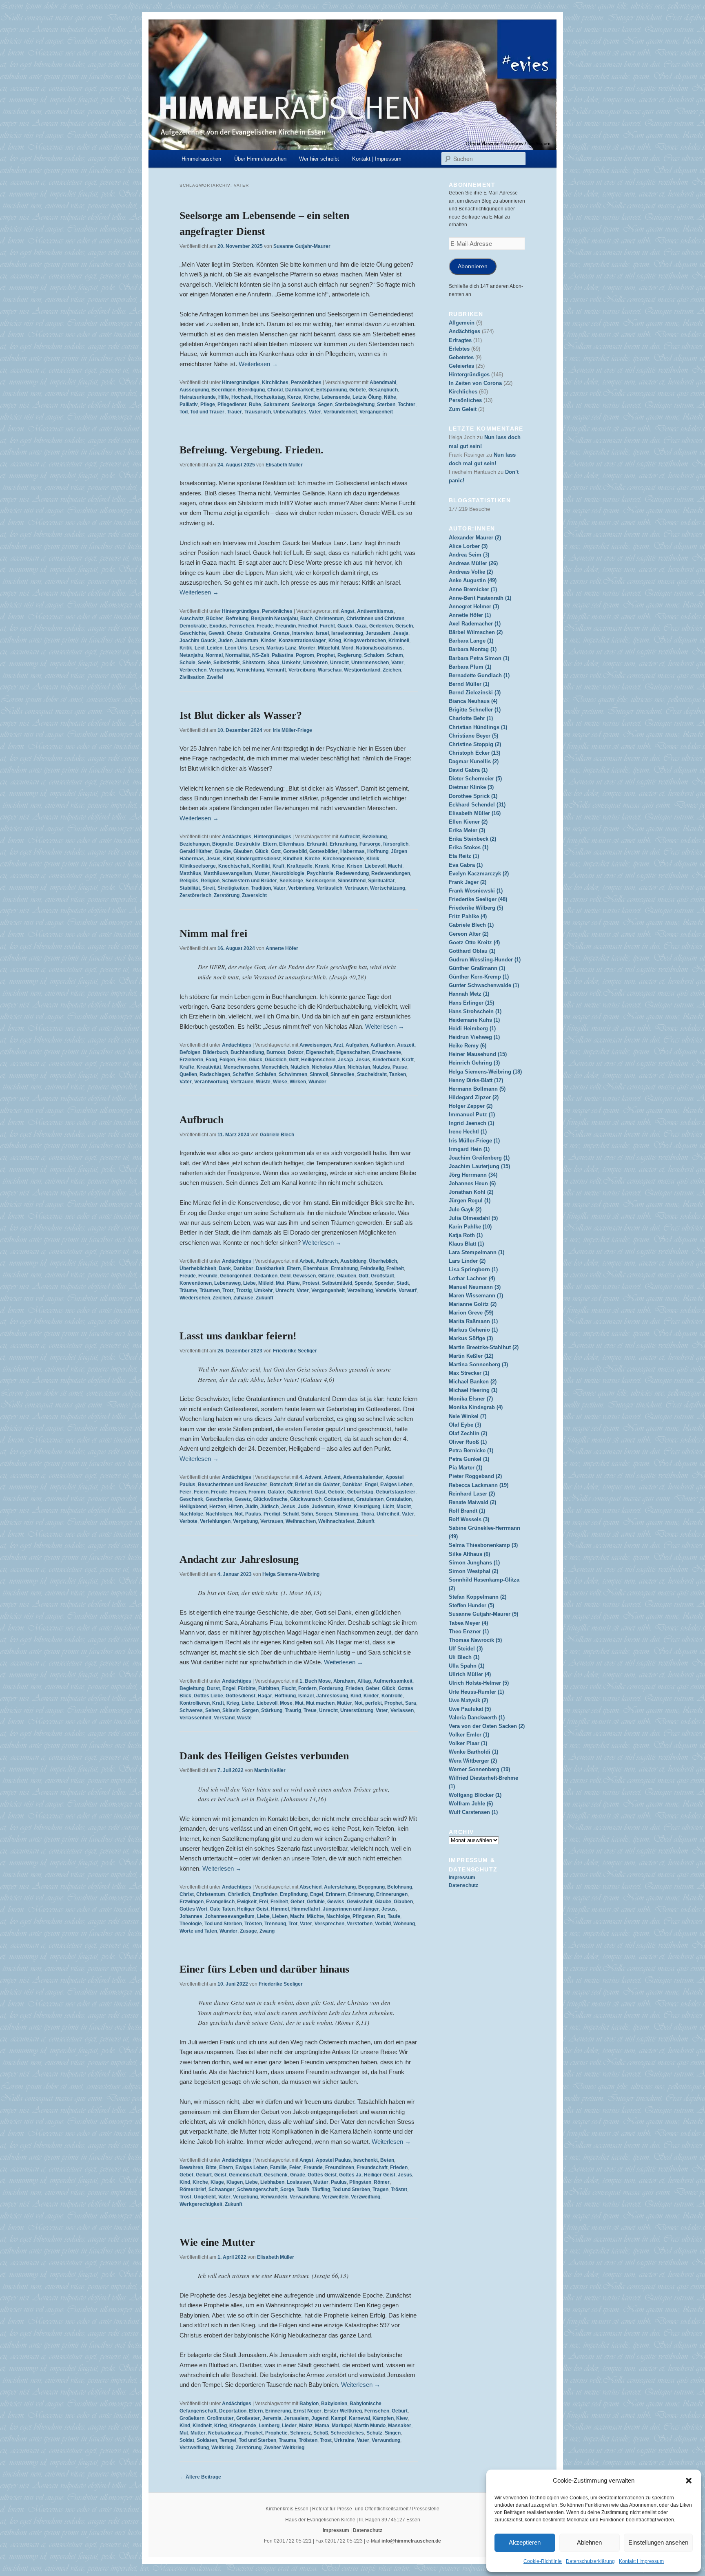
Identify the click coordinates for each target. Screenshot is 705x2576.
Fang (211, 1060)
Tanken (398, 1074)
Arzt (338, 1045)
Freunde (208, 1276)
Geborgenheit (236, 1276)
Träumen (210, 1290)
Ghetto (235, 633)
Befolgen (190, 1052)
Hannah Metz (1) (469, 994)
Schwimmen (293, 1074)
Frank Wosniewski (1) (476, 891)
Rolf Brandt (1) (467, 1511)
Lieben (280, 1916)
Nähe (390, 397)
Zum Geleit (463, 409)
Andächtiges (237, 837)
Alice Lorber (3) (468, 546)
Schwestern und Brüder (249, 881)
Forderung (331, 1688)
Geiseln (404, 626)
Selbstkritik (227, 663)
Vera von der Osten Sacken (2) (487, 1726)
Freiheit (395, 1268)
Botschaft (281, 1485)
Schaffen (243, 1074)
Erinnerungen (392, 1894)
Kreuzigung (367, 1507)
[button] (689, 2481)
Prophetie (276, 2433)
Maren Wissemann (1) (476, 1296)
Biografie (223, 844)
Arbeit (307, 1261)
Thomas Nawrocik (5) (475, 1640)
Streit (209, 888)
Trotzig (244, 1290)
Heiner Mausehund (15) (478, 1054)
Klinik (373, 859)
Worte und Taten (198, 1931)
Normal (214, 655)
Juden (225, 641)
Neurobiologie (288, 873)
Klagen (235, 2182)
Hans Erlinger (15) (471, 1003)
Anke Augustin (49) (473, 580)
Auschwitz (192, 619)
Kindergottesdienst (258, 859)
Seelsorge (304, 404)
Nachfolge (191, 1514)
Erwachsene (387, 1052)
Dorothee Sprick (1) (473, 796)
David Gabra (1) (468, 770)
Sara (411, 1703)
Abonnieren (473, 266)
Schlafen (266, 1074)
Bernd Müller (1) (469, 684)
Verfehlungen (215, 1521)
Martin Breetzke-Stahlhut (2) (484, 1347)
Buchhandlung (247, 1052)
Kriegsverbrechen (365, 641)
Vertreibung (302, 670)
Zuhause (243, 1298)
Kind (228, 859)
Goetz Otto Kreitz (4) (474, 942)
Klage (217, 2182)
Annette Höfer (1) (470, 615)
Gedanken (266, 1276)
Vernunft (276, 670)
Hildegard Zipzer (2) (474, 1097)
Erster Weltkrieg (343, 2411)
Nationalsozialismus (379, 648)
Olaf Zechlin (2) (468, 1433)
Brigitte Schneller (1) (475, 710)
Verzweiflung (366, 2197)
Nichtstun (359, 1067)
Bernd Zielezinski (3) (475, 693)
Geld (285, 1276)
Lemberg (269, 2426)
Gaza (361, 626)
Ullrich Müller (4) (470, 1674)
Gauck (345, 626)
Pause (400, 1067)
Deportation (233, 2411)
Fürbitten (269, 1688)
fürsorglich (396, 844)
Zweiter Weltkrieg (284, 2448)
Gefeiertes (461, 366)
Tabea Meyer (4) (468, 1623)
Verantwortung (211, 1082)
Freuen (238, 1492)
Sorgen (324, 1514)
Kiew (402, 2418)
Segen (325, 404)
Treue (310, 1710)
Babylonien (334, 2404)
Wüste (263, 1082)
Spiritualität (381, 881)
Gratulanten (370, 1499)
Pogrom (305, 655)
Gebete (358, 390)
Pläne (293, 1283)
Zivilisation (192, 677)
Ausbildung (353, 1261)
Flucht (289, 1688)
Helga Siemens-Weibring (291, 1574)
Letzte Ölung (367, 397)
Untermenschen (370, 663)
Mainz (306, 2426)
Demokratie (193, 626)
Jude (304, 1507)
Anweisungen (315, 1045)
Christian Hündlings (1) (478, 727)
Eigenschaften (353, 1052)
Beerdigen (223, 390)
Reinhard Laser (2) (472, 1494)
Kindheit (293, 859)
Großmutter (220, 2418)
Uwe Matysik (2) (468, 1700)
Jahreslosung (332, 1696)
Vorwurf (408, 1290)
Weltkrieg (222, 2448)
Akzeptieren (525, 2542)
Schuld (291, 1514)
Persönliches (306, 382)
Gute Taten (222, 1909)
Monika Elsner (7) (471, 1399)
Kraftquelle (300, 866)
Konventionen (196, 1283)
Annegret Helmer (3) (474, 606)
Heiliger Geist (253, 1909)
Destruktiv (248, 844)
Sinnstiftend (352, 881)
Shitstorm (254, 663)
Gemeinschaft (245, 2175)
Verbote (188, 1521)
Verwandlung (305, 2197)
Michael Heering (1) (473, 1390)
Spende (363, 1283)
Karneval (359, 2418)
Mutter (262, 873)
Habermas (352, 851)
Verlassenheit (195, 1718)
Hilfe (224, 397)
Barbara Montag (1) (473, 649)
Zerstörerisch (195, 895)
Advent (332, 1477)
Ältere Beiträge (200, 2477)
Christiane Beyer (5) (473, 736)
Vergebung (221, 670)
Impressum (462, 1878)
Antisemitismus (375, 611)
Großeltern (192, 2418)
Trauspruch (258, 412)
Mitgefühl (328, 648)
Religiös (189, 881)
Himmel (280, 1909)
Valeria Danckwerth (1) (477, 1718)
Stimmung (346, 1514)
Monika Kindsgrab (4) (476, 1407)
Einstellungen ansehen (658, 2542)
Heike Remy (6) (468, 1046)
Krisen (355, 866)
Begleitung (192, 1688)
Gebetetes (461, 357)
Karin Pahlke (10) (470, 1227)
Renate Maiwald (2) (472, 1502)
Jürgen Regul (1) (470, 1201)
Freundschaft (372, 2167)
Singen (393, 2433)
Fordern (307, 1688)
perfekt (374, 1703)
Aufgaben (357, 1045)
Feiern (201, 1492)
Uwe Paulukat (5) (470, 1709)
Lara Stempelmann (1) (477, 1252)
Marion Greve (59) (471, 1313)
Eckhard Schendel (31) (477, 805)
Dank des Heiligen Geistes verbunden (264, 1756)
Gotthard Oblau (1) (472, 951)
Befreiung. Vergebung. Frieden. (252, 450)
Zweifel (215, 677)
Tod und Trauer (207, 412)
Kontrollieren (195, 1703)
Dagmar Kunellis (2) (474, 761)
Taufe (394, 1916)
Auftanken (382, 1045)
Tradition (261, 888)
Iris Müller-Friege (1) (474, 1141)
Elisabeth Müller (284, 465)
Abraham (344, 1681)
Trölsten (308, 2440)
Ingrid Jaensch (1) (471, 1123)
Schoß (321, 2433)
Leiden (215, 648)
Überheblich (383, 1261)
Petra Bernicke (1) (471, 1450)
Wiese (280, 1082)
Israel (322, 633)
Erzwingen (192, 1902)
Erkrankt (317, 844)
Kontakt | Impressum (641, 2561)
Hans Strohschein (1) (475, 1011)
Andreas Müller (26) (473, 563)
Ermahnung (344, 1268)
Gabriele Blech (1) (471, 925)
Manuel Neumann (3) (475, 1287)
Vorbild (383, 1924)
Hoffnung (378, 851)
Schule (187, 663)
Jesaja (401, 633)
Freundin (286, 626)
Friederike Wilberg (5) (476, 908)
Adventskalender (363, 1477)
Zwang (267, 1931)
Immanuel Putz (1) (472, 1115)
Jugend (320, 2418)
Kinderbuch (386, 1060)
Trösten (253, 1924)
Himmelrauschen (201, 159)
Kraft (278, 866)
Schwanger (222, 2189)
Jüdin (252, 1507)
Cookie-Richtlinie (543, 2561)
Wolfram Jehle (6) (471, 1804)
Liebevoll (375, 866)
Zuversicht (254, 895)
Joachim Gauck (198, 641)
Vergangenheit (376, 412)
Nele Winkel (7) (468, 1416)
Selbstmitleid (337, 1283)
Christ (187, 1894)
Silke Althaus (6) (469, 1554)
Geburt (204, 2175)
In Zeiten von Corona (475, 383)
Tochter (407, 404)
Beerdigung (251, 390)
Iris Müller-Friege (293, 730)
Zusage (248, 1931)
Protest (311, 1283)
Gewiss (336, 1902)
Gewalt (216, 633)
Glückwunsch (306, 1499)
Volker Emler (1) (469, 1735)
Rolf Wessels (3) (469, 1519)
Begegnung (371, 1887)
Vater (315, 412)
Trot (293, 1924)
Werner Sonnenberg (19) (479, 1769)
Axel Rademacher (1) (475, 624)
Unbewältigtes (290, 412)
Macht (395, 866)
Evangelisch (220, 1902)
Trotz (228, 1290)
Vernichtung (250, 670)
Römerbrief (193, 2189)
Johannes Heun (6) (472, 1183)
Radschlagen (215, 1074)
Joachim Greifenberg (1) (479, 1158)
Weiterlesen (258, 364)
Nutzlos (381, 1067)
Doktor (296, 1052)
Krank (322, 866)
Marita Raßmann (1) (473, 1321)
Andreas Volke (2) (471, 572)
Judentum (247, 641)
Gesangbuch (383, 390)
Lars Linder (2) (467, 1261)
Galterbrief (300, 1492)
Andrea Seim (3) (469, 555)
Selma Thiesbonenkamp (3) (483, 1545)
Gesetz (243, 1499)
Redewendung (352, 873)
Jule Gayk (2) (465, 1210)
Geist (220, 2175)
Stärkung (272, 1710)
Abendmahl (383, 382)
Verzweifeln (335, 2197)
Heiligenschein (318, 1060)
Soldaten (207, 2440)
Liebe (249, 1283)
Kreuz (344, 1507)
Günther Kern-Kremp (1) (479, 977)
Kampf (339, 2418)
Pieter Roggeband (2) (475, 1476)
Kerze (294, 397)
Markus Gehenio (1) (473, 1330)
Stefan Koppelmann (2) (478, 1597)
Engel (371, 1485)
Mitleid (266, 1283)
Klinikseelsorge (198, 866)
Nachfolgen (219, 1514)
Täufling (321, 2189)
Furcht (327, 626)
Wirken (298, 1082)
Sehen (213, 1710)
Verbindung (301, 888)
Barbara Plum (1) (470, 667)
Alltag (364, 1681)
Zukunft (265, 1298)
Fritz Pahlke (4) (468, 916)
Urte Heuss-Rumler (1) (476, 1692)
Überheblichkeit (198, 1268)
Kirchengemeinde (343, 859)
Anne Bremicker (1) (473, 589)
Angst (348, 611)
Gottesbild (295, 851)
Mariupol (342, 2426)
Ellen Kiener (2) (468, 822)
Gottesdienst (339, 1499)
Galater (276, 1492)
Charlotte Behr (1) (471, 718)
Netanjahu (191, 655)
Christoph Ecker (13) (474, 753)
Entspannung (331, 390)
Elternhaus (292, 844)
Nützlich (300, 1067)
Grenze (281, 633)
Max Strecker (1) (469, 1373)
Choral (275, 390)
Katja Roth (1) (466, 1235)
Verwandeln (274, 2197)
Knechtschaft (234, 866)
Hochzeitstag (269, 397)
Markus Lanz (281, 648)
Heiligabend (193, 1507)
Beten (387, 2160)
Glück (262, 851)
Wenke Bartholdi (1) (473, 1752)
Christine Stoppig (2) (475, 744)
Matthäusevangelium (228, 873)
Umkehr (291, 663)
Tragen (380, 2189)
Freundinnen (340, 2167)
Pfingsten (364, 1916)
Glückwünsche (270, 1499)
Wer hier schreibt (319, 159)
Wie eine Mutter (217, 2242)
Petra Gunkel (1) (469, 1459)
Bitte (211, 2167)
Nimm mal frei (213, 933)
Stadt (403, 1283)
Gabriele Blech (277, 1135)
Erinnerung (361, 1894)
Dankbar (243, 1268)
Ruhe (255, 404)
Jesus (214, 859)
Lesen (257, 648)
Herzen (218, 1507)
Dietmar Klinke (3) (471, 787)
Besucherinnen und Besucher (233, 1485)
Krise (338, 866)
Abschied (310, 1887)
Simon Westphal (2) (473, 1571)
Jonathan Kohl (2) (471, 1192)
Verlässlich (329, 888)
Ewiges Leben (396, 1485)
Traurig (293, 1710)
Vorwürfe (386, 1290)
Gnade (298, 2175)
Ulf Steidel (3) (466, 1649)
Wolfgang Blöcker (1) (475, 1795)
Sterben (386, 404)
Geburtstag (360, 1492)
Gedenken (381, 626)
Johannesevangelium (230, 1916)
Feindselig (372, 1268)
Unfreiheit (388, 1514)
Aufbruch (202, 1120)
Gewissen (304, 1276)
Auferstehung (340, 1887)
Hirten (236, 1507)
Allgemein (462, 323)
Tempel (228, 2440)
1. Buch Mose (315, 1681)
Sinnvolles (343, 1074)
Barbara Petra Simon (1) (479, 658)
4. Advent (310, 1477)
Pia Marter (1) (466, 1468)
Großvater (248, 2418)
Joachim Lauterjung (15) (479, 1166)
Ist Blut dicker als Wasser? (241, 715)
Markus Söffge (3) (471, 1338)
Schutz (374, 2433)
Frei (242, 1060)
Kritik (186, 648)
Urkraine (344, 2440)
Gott (276, 851)
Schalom (374, 655)
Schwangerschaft (257, 2189)
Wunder (317, 1082)
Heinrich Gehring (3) (474, 1063)
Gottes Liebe (208, 1696)
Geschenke (219, 1499)
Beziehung (375, 837)
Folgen (227, 1060)
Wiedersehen (195, 1298)
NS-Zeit (261, 655)
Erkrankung (343, 844)
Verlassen (402, 1710)
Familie (278, 2167)
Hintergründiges (241, 382)
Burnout (276, 1052)
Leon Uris (236, 648)
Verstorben (360, 1924)
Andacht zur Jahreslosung (239, 1559)
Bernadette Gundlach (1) (479, 675)
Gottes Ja (350, 2175)
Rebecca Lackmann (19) (479, 1485)
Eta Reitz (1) (464, 856)
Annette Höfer (282, 948)
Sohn (307, 1514)
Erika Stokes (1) (469, 847)
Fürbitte (247, 1688)
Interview (303, 633)
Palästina (283, 655)
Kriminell (399, 641)
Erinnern (336, 1894)
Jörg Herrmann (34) (473, 1175)
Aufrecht (350, 837)
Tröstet (399, 2189)
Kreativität (209, 1067)
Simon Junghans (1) (474, 1563)
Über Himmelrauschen (260, 159)
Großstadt (382, 1276)
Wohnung (404, 1924)
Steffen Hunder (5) (471, 1605)
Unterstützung (357, 1710)
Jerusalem (378, 633)
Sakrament (276, 404)
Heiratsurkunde (198, 397)
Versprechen (329, 1924)
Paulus (253, 1514)
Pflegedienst (232, 404)
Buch (306, 619)
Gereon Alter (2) (469, 934)
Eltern (270, 844)
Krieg (335, 641)
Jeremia (272, 2418)
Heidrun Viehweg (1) (474, 1037)
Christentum (329, 619)
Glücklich (276, 1060)
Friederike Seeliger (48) (478, 899)
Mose (286, 1703)
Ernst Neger (307, 2411)
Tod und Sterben (223, 1924)
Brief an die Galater (317, 1485)
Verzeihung (360, 1290)
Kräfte (187, 1067)
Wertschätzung (388, 888)
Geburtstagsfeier (396, 1492)
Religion (210, 881)
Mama (322, 2426)
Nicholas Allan (328, 1067)
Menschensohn (241, 1067)
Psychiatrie (320, 873)
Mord (347, 648)
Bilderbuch (215, 1052)
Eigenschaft (320, 1052)
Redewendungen (391, 873)
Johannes (191, 1916)
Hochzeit (242, 397)
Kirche (311, 397)
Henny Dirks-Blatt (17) (476, 1080)
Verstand (224, 1718)
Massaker (400, 2426)
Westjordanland (362, 670)
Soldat (187, 2440)
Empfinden (265, 1894)
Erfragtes (460, 340)
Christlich (239, 1894)
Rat (381, 1916)
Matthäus (190, 873)
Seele (204, 663)
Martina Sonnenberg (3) (478, 1364)
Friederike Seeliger (295, 1351)
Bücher (215, 619)
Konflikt (261, 866)
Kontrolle (392, 1696)
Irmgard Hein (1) (469, 1149)
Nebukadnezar (225, 2433)
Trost (185, 2197)
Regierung (349, 655)
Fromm (257, 1492)
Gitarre (326, 1276)
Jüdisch (269, 1507)
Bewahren (191, 2167)
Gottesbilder (324, 851)
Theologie (191, 1924)
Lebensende (336, 397)
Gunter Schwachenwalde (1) (484, 985)
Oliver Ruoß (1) (468, 1442)
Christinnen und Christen (375, 619)
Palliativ (189, 404)
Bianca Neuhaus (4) (473, 701)
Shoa (274, 663)
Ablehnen (589, 2542)
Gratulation (399, 1499)
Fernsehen (242, 626)
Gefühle (316, 1902)
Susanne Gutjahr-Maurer (302, 246)
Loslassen (299, 2182)
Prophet (326, 655)
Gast (320, 1492)
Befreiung (237, 619)
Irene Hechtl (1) (468, 1132)
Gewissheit (360, 1902)
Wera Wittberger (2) (473, 1761)
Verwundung (386, 2440)
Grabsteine (258, 633)
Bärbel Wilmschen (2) (476, 632)
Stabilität (190, 888)
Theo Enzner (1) (469, 1632)
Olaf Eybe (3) (465, 1425)
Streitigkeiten (233, 888)
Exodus (218, 626)
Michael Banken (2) (473, 1382)
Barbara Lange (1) (471, 641)
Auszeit (406, 1045)
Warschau (330, 670)
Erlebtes (459, 349)
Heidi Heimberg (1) (472, 1028)
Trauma (287, 2440)
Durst (213, 1688)
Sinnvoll (319, 1074)
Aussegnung (194, 390)
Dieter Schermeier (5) (475, 779)
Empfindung (294, 1894)
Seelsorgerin (320, 881)
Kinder (268, 641)
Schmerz (300, 2433)
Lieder (289, 2426)
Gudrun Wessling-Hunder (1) (485, 960)
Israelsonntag (347, 633)
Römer (382, 2182)
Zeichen (392, 670)
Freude (265, 626)
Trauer (234, 412)
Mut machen (320, 1703)
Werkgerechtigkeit (201, 2204)
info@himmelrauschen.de (411, 2541)
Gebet (372, 1688)
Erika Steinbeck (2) (472, 839)
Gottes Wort (193, 1909)
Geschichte (193, 633)
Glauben (243, 851)
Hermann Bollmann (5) (477, 1089)
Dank (225, 1268)
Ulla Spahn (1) (467, 1666)
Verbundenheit (340, 412)
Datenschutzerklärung (590, 2561)
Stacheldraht (372, 1074)
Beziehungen (195, 844)
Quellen (188, 1074)
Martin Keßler (270, 1770)
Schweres (191, 1710)
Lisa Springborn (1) (473, 1269)
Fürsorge (370, 844)
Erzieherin (191, 1060)
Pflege (208, 404)
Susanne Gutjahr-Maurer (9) (483, 1614)
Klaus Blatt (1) (466, 1244)
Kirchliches (275, 382)
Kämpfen (383, 2418)
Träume (188, 1290)
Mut (280, 1283)
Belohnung (400, 1887)
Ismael (306, 1696)
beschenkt (366, 2160)
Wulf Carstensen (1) (473, 1812)
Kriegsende (243, 2426)
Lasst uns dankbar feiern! (238, 1336)
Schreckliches (347, 2433)
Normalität (237, 655)
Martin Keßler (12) (471, 1356)
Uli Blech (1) (464, 1657)
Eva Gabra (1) (466, 865)
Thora (367, 1514)
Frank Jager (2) (468, 882)
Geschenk (191, 1499)
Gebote (336, 1492)
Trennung (275, 1924)
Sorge (287, 2189)
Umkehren (315, 663)
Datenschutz (463, 1885)
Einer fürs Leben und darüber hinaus (264, 1969)
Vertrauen (356, 888)
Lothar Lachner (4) (472, 1278)
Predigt (272, 1514)
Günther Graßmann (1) (477, 968)
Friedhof (308, 626)
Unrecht (339, 663)
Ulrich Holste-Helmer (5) (479, 1683)
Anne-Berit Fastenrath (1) (480, 598)
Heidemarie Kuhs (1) (474, 1020)
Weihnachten (301, 1521)
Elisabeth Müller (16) (475, 813)
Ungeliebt (205, 2197)
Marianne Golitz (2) (473, 1304)
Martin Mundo (370, 2426)
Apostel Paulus (333, 2160)
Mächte (315, 1916)
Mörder (307, 648)
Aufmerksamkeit (393, 1681)
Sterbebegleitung (355, 404)
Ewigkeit (247, 1902)
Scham (395, 655)
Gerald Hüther (196, 851)
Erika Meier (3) (467, 830)
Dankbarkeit (299, 390)
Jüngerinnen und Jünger (351, 1909)
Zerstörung (227, 895)
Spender (384, 1283)
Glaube (223, 851)
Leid (200, 648)
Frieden (354, 1688)
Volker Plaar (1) (468, 1743)
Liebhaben (272, 2182)
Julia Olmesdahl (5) (473, 1218)
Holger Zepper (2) (471, 1106)
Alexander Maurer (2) (475, 538)
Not (239, 1514)
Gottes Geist (322, 2175)
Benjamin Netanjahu (274, 619)
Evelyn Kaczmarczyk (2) (479, 874)
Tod (184, 412)
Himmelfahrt (306, 1909)
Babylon (309, 2404)
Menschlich (275, 1067)
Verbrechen (193, 670)
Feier (185, 1492)
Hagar (265, 1696)
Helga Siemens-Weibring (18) (485, 1072)
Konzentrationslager (302, 641)
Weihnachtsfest (336, 1521)
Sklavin (231, 1710)
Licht (388, 1507)
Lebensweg (227, 1283)
